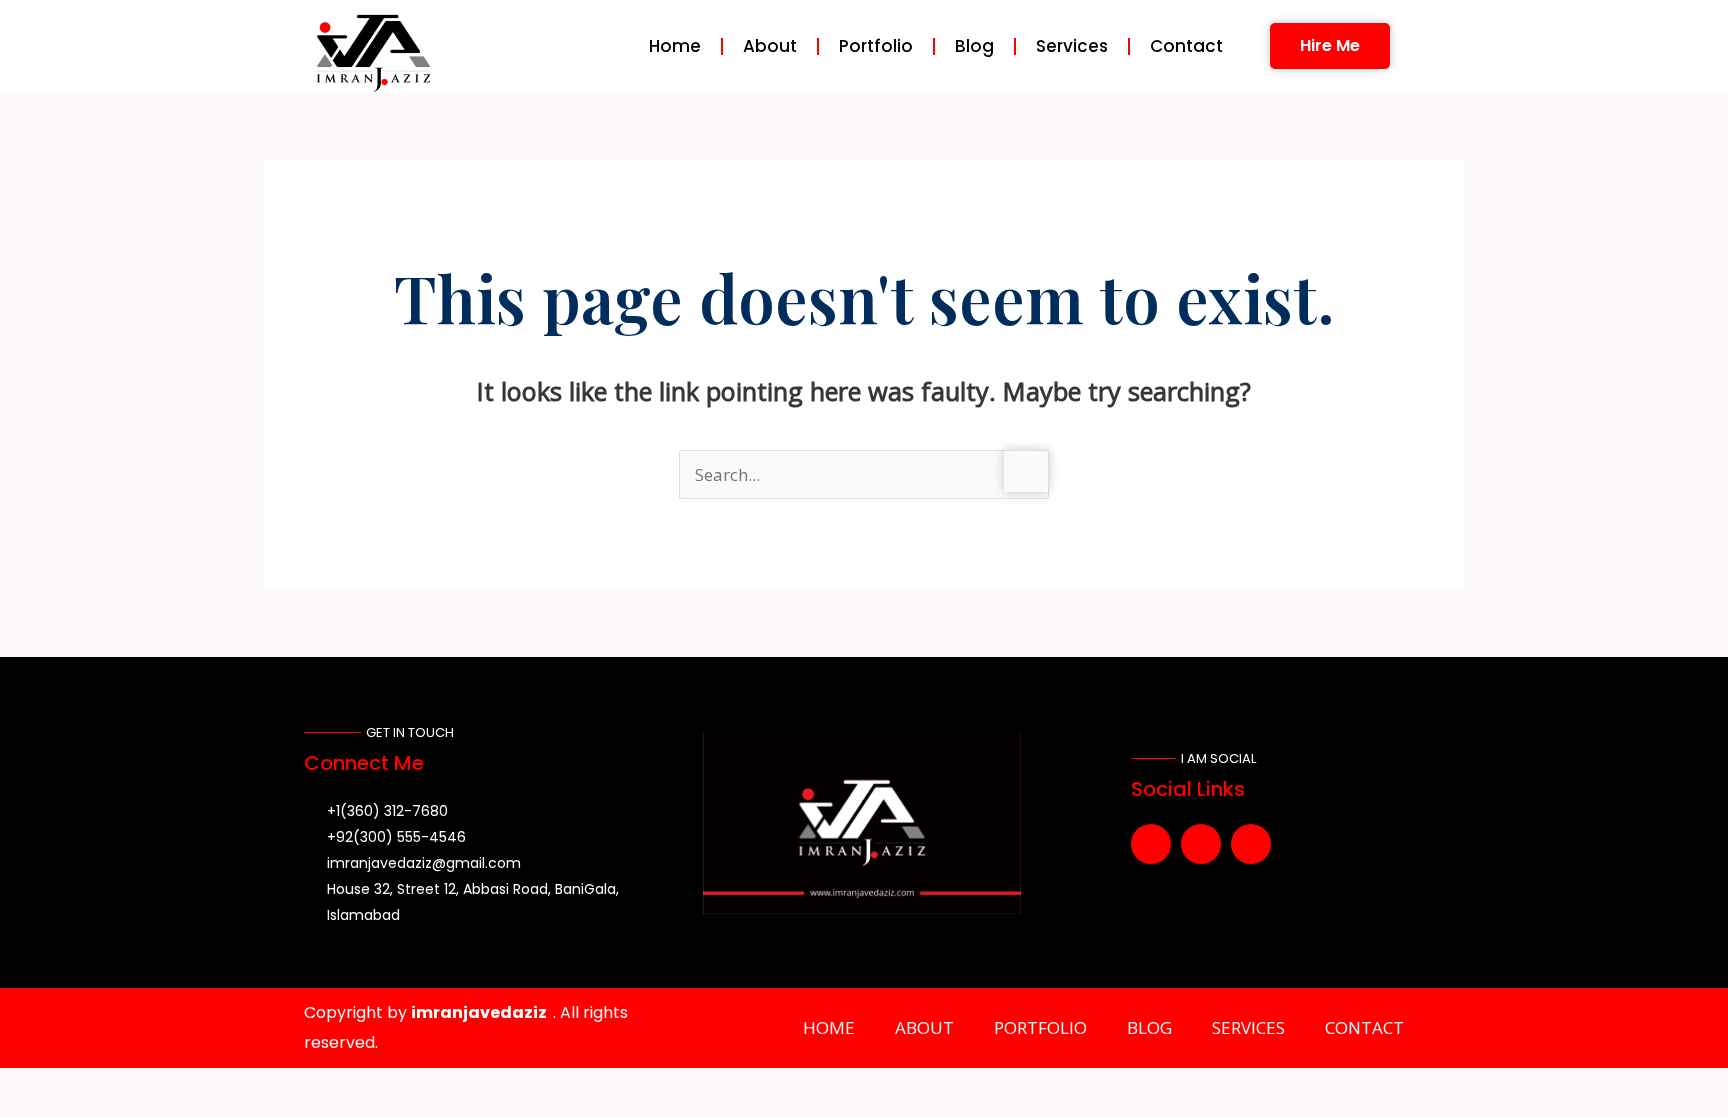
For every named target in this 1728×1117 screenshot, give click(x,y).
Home (675, 46)
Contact (1186, 46)
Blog (974, 46)
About (770, 46)
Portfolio (876, 46)
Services (1072, 46)
